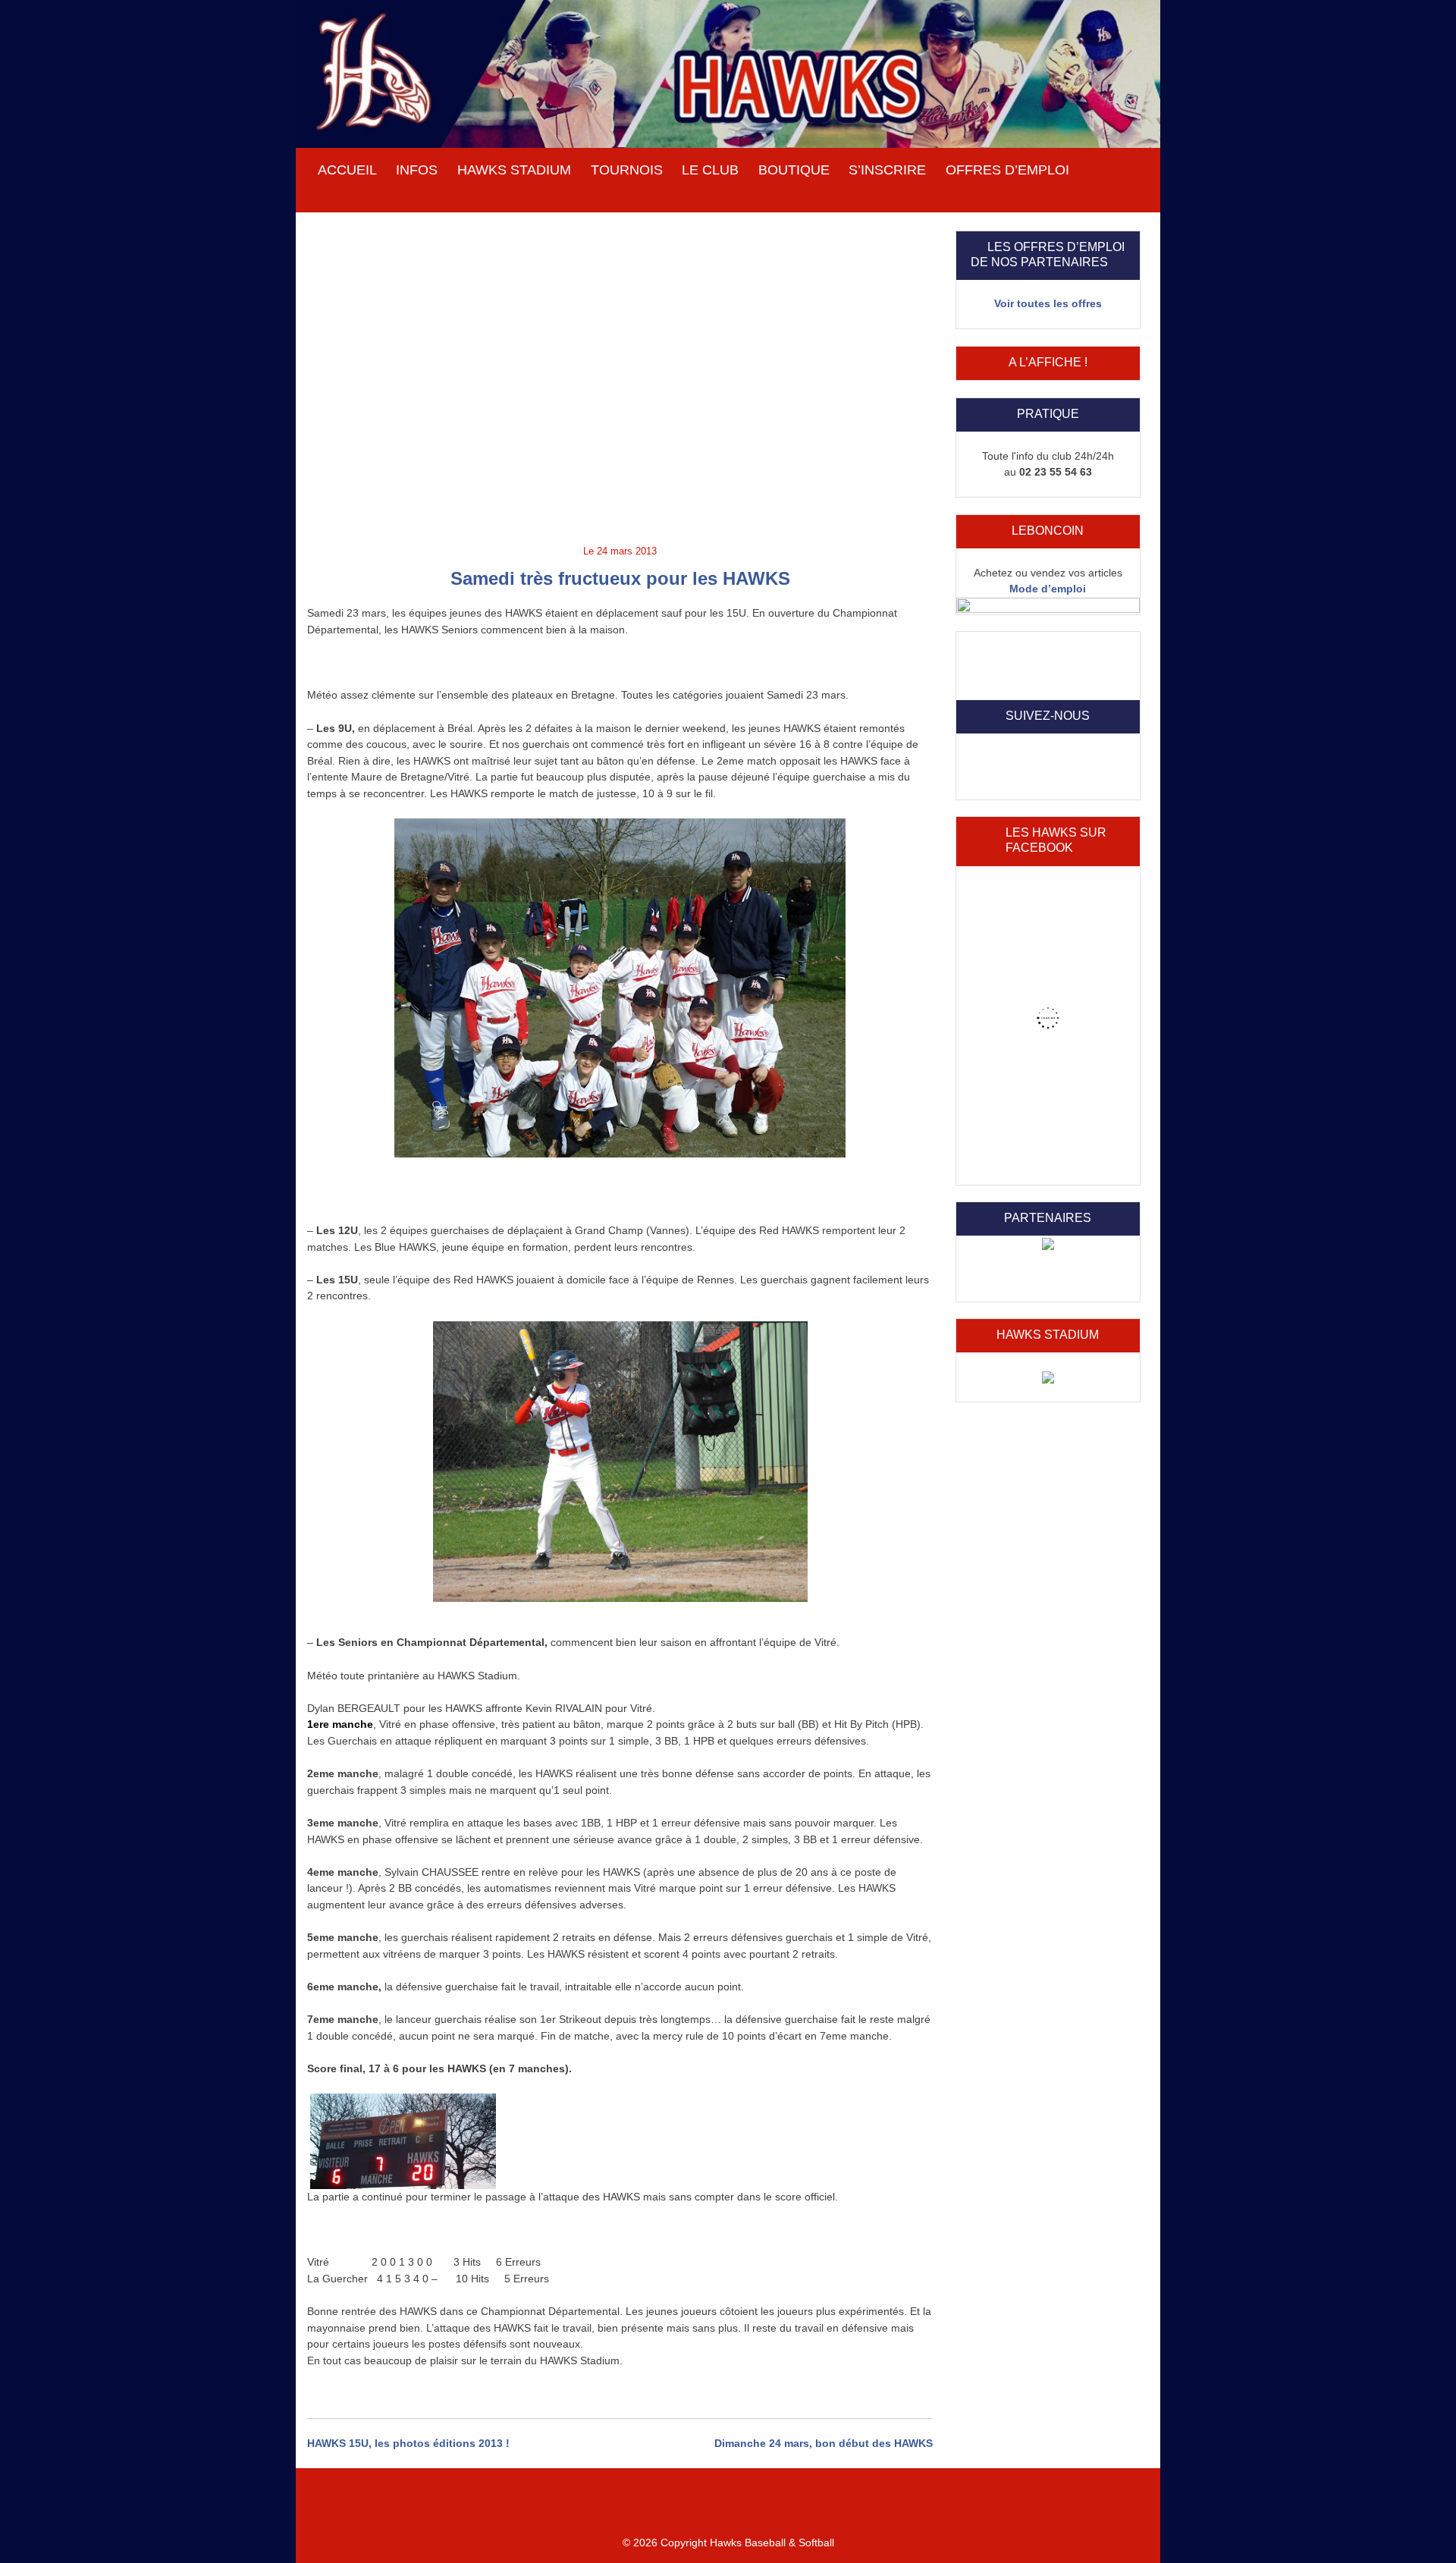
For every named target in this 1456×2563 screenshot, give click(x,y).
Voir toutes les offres (1048, 303)
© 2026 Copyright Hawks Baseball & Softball (728, 2543)
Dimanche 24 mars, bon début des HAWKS (824, 2443)
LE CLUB (710, 170)
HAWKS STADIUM (514, 170)
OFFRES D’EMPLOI (1007, 170)
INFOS (417, 170)
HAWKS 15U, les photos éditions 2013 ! (408, 2443)
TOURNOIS (627, 170)
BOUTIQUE (794, 170)
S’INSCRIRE (887, 170)
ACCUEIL (347, 170)
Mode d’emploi (1048, 589)
